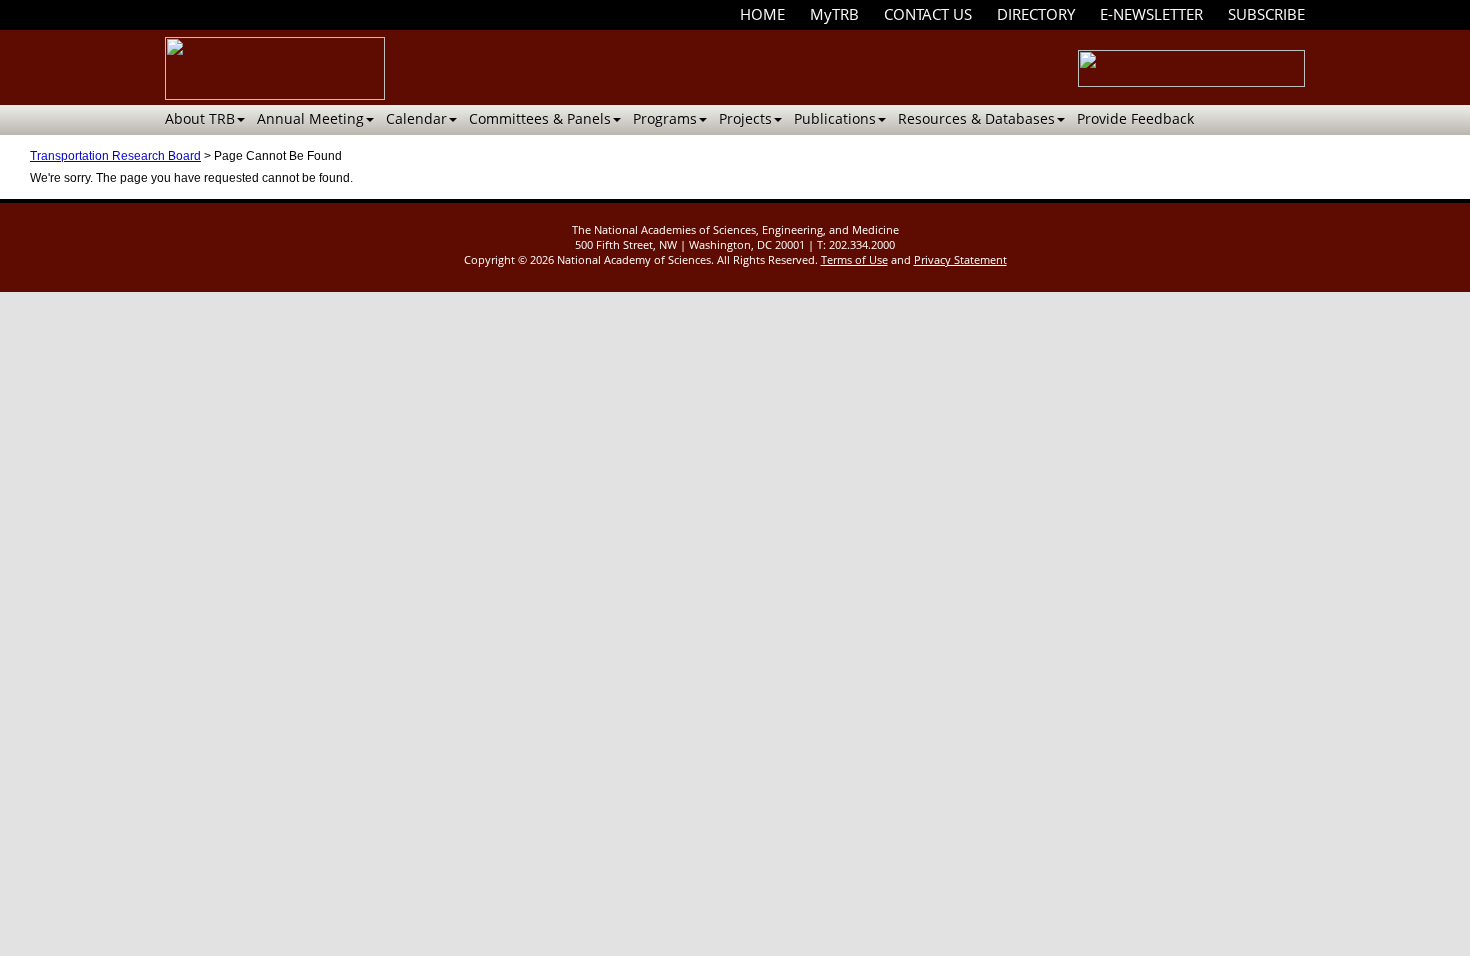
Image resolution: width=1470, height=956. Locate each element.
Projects (745, 118)
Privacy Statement (960, 259)
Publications (835, 118)
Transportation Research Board (115, 156)
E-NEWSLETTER (1151, 14)
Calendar (416, 118)
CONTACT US (928, 14)
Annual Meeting (310, 118)
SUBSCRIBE (1266, 14)
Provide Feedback (1135, 118)
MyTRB (834, 14)
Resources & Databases (976, 118)
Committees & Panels (540, 118)
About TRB (200, 118)
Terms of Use (854, 259)
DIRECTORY (1036, 14)
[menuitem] (762, 14)
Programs (665, 118)
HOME (762, 14)
